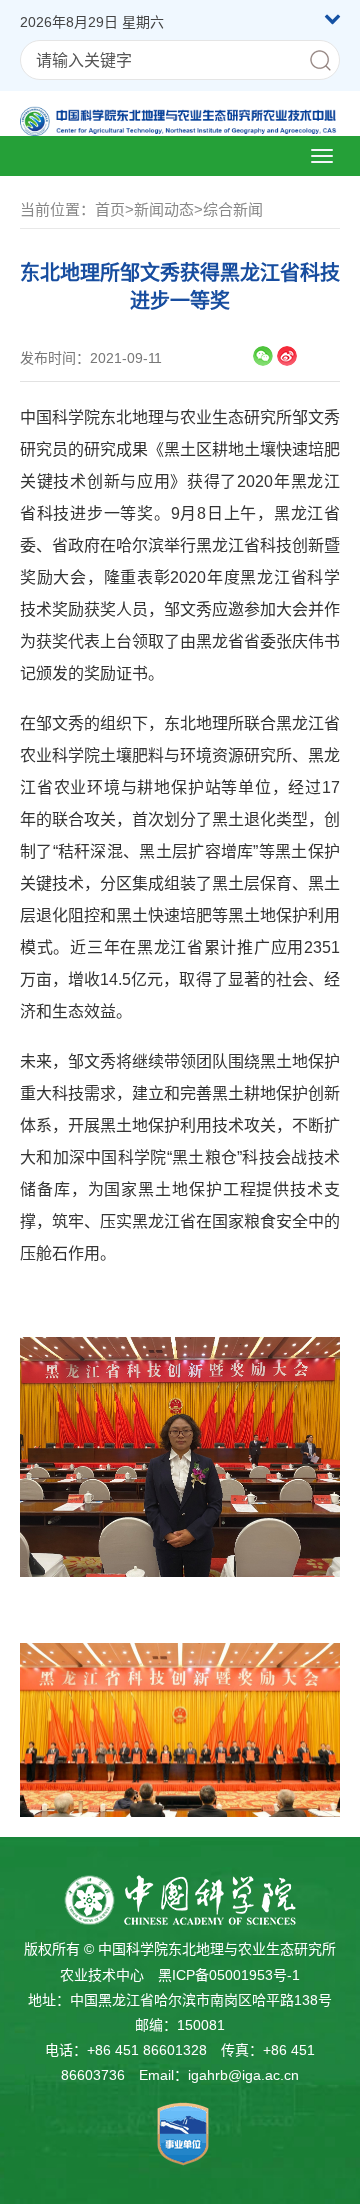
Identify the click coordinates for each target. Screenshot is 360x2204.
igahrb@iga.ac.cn (243, 2075)
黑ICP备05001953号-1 (229, 1975)
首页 (110, 209)
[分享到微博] (287, 356)
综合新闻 (233, 209)
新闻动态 (164, 209)
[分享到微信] (263, 356)
